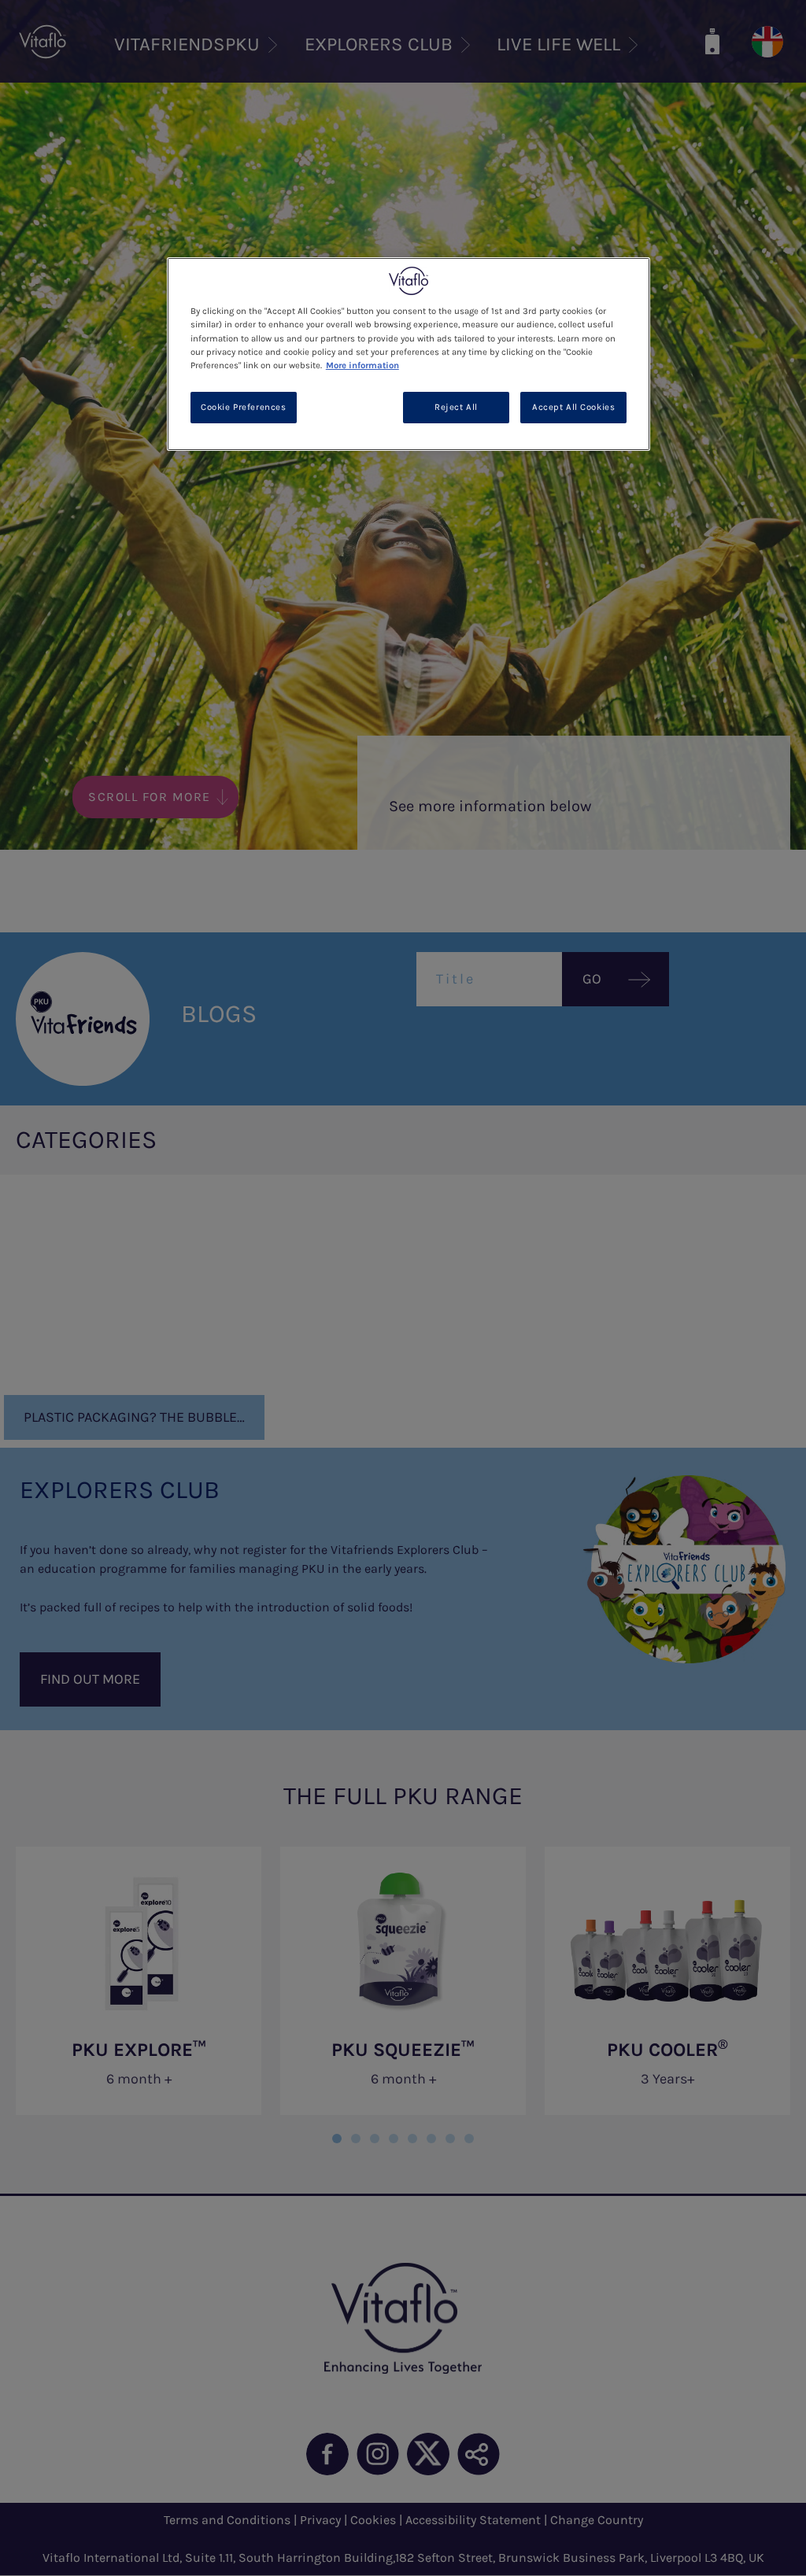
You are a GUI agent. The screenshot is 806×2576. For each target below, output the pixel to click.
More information (362, 365)
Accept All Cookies (573, 407)
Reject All (456, 407)
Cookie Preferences (243, 407)
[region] (409, 354)
